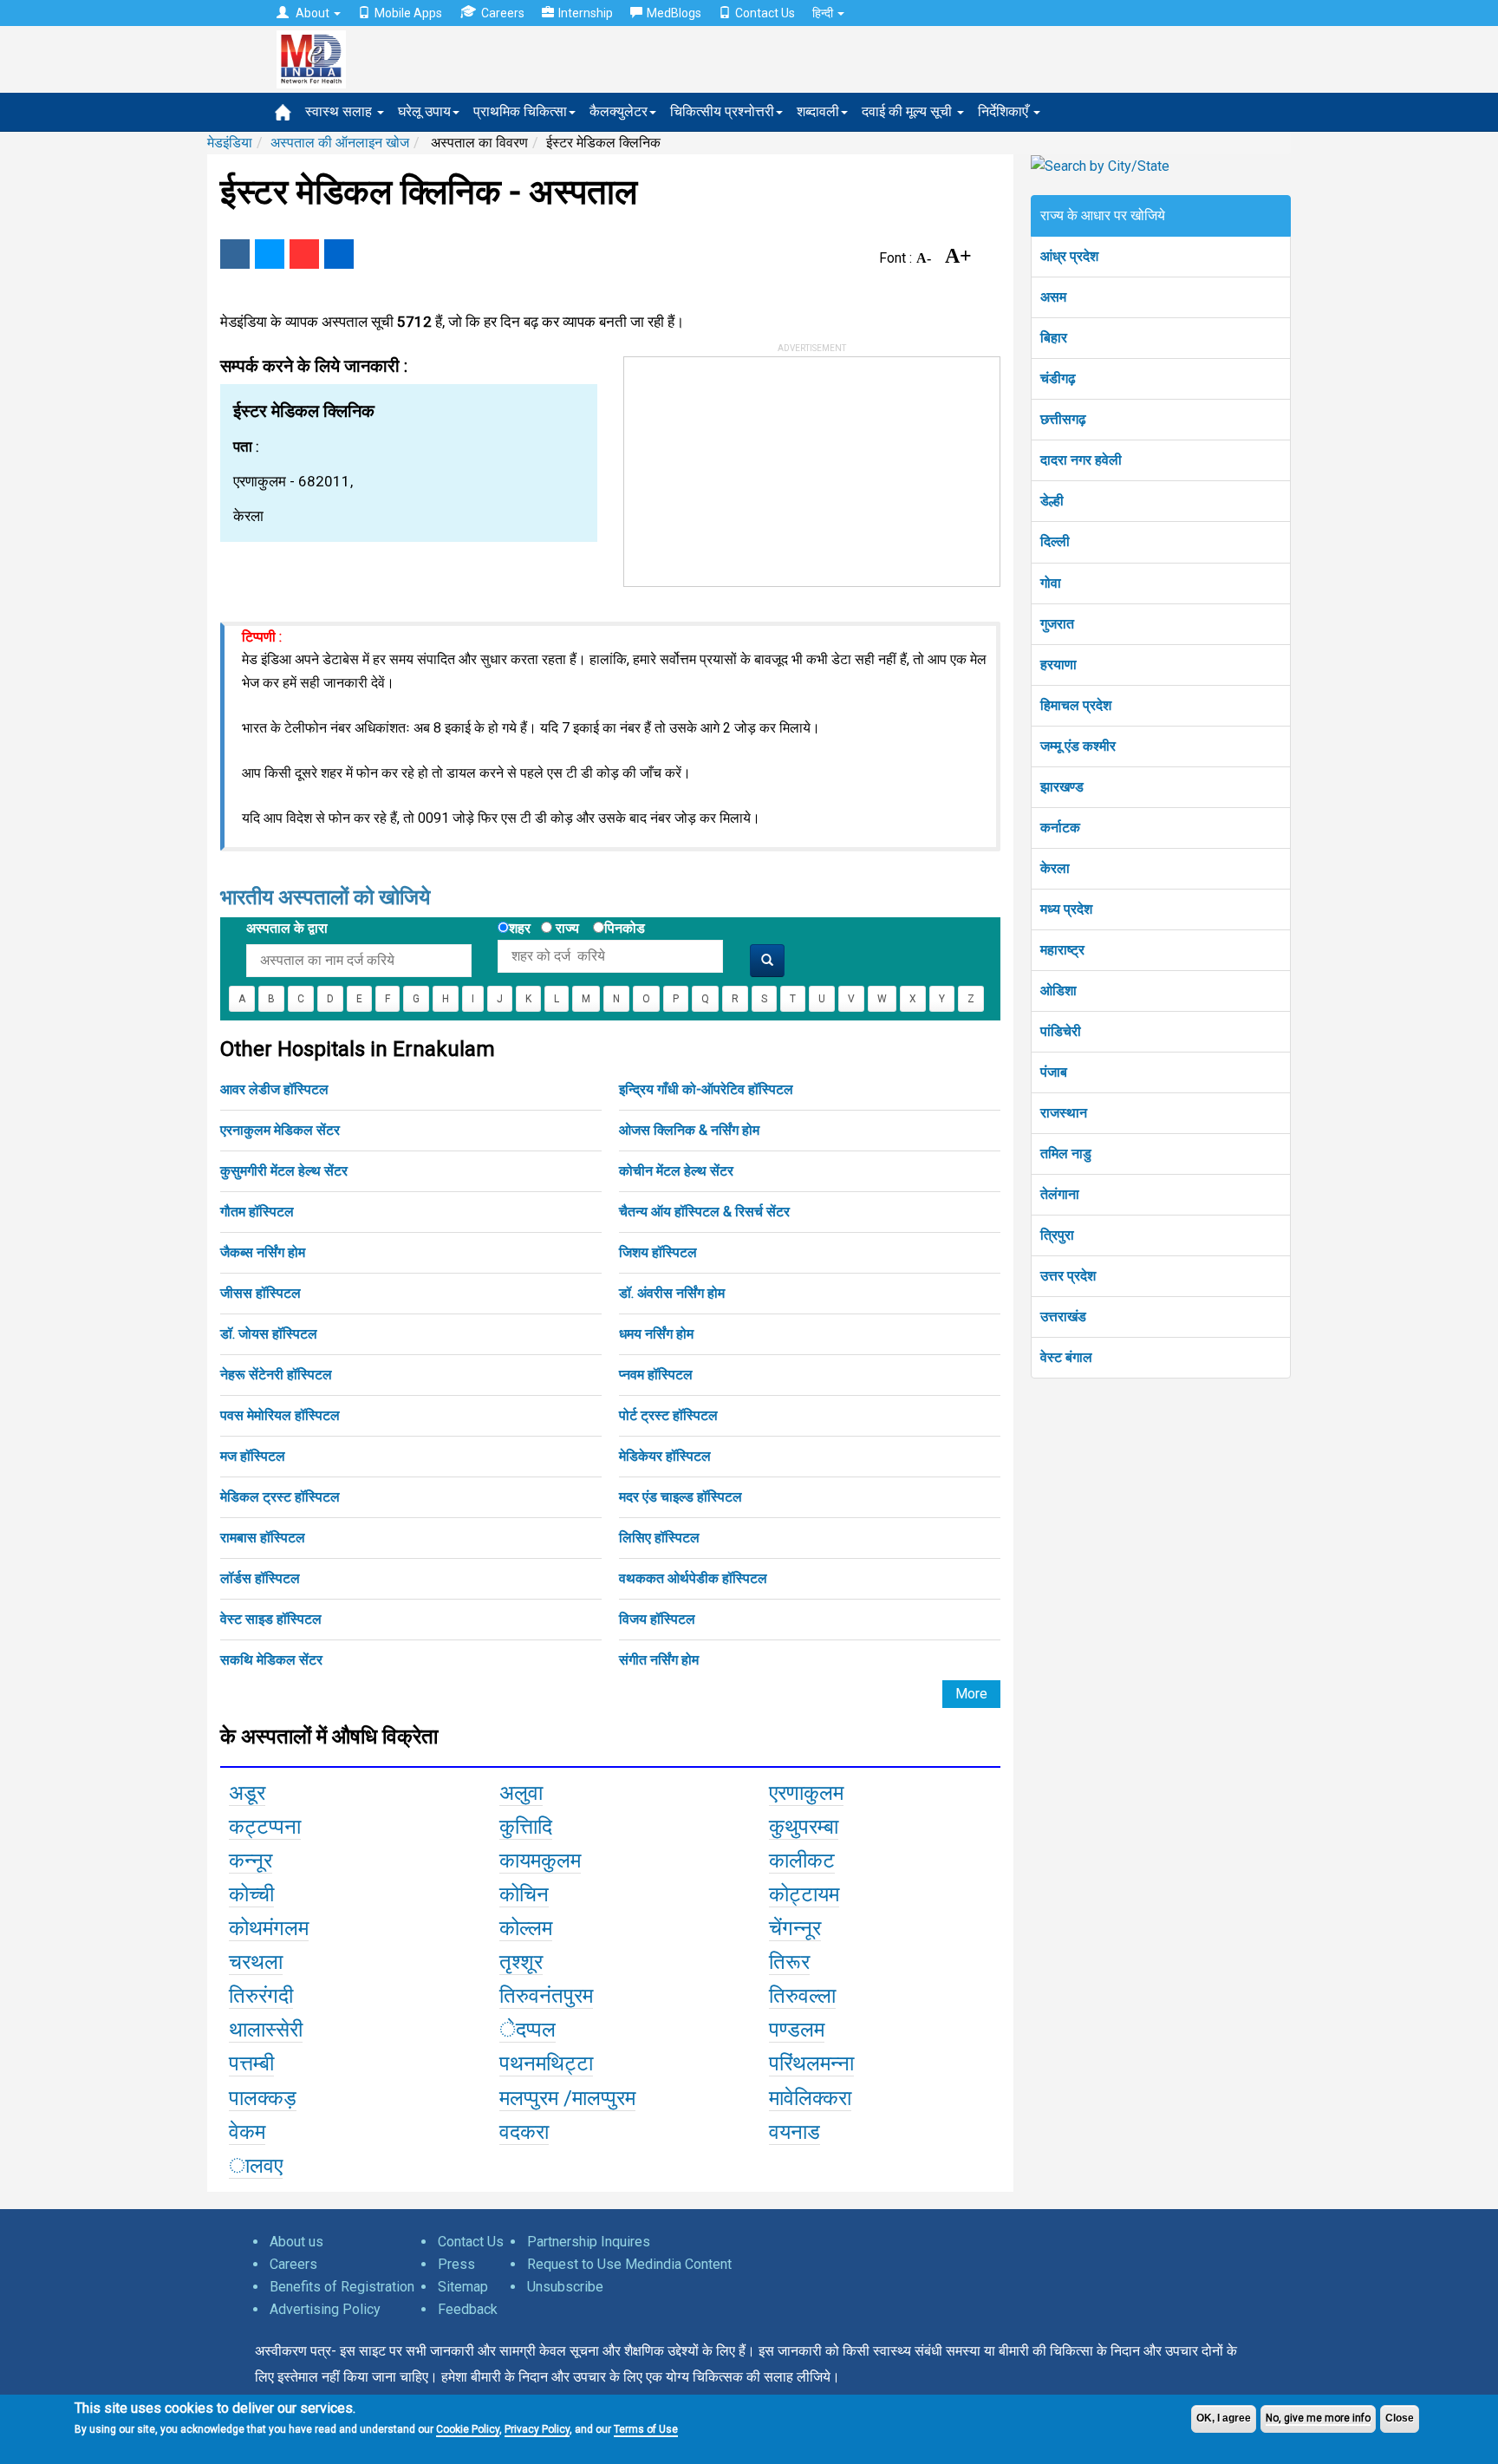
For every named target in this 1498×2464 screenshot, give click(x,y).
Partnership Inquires (589, 2242)
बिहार (1054, 338)
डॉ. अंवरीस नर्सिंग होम (672, 1293)
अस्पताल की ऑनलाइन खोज (340, 143)
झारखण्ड (1062, 787)
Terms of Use (646, 2429)
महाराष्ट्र (1062, 950)
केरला (1055, 868)
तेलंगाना (1060, 1194)
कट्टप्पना (265, 1827)
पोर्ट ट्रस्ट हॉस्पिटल (668, 1415)
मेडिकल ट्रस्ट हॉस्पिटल (280, 1497)
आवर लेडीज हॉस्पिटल (274, 1089)
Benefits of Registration (342, 2287)
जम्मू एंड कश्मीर (1078, 746)
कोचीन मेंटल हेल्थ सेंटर (676, 1171)
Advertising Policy (325, 2309)
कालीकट (802, 1861)
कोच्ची (251, 1894)
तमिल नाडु (1066, 1154)
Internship (586, 13)
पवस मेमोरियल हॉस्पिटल (280, 1415)
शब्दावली (818, 111)
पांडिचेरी (1061, 1031)
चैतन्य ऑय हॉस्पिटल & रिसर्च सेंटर (704, 1212)
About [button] (313, 13)
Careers (503, 13)
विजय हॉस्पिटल (657, 1619)
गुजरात (1057, 624)
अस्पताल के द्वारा (287, 928)
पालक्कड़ (263, 2098)
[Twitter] (270, 254)
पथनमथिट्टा (546, 2063)
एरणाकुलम (806, 1793)
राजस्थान (1064, 1113)
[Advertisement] (754, 466)
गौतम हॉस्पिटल (257, 1212)
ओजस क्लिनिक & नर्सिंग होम (689, 1130)
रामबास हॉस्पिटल (263, 1538)
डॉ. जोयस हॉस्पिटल (269, 1334)
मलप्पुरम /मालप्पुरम (567, 2098)
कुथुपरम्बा (804, 1827)
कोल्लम (526, 1928)
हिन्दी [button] (824, 13)
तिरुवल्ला (802, 1996)
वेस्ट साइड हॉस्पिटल (271, 1619)
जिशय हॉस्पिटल (658, 1252)
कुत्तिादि (526, 1827)
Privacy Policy (537, 2429)
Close (1400, 2418)
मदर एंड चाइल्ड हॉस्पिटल (681, 1497)
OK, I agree (1224, 2418)
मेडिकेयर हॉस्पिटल (665, 1456)
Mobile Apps (408, 13)
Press (456, 2264)
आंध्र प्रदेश (1069, 256)
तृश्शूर (521, 1962)
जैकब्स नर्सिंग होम (263, 1252)
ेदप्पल (528, 2030)
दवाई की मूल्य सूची (909, 111)
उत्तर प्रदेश (1068, 1276)
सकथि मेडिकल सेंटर (271, 1660)
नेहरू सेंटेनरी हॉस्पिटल (276, 1375)
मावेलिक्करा (810, 2098)
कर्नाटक (1060, 828)
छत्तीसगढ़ (1063, 419)
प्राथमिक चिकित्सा (520, 111)
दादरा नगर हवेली (1081, 460)
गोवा (1051, 583)
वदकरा (524, 2132)
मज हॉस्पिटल (253, 1456)
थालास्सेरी (266, 2030)
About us (296, 2242)
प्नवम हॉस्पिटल (656, 1375)
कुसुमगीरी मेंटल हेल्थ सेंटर (284, 1171)
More (971, 1694)
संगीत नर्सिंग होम (659, 1660)
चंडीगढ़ (1058, 378)
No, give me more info (1318, 2418)
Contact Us (765, 13)
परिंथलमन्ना (811, 2063)
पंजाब (1054, 1072)
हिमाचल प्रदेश (1076, 705)
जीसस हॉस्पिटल (261, 1293)
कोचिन (524, 1894)
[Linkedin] (339, 254)
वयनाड (795, 2132)
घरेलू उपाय (424, 111)
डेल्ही (1052, 501)
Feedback (468, 2309)
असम (1053, 297)
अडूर (247, 1793)
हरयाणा (1058, 665)
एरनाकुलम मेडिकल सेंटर (280, 1130)
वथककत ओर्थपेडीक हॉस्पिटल (693, 1578)
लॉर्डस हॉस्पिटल (260, 1578)
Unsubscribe (565, 2287)
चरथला (256, 1962)
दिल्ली (1055, 541)
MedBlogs (674, 13)
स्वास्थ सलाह (340, 111)
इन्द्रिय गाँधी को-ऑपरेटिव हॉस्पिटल (706, 1089)
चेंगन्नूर (795, 1928)
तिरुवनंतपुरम (546, 1996)
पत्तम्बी (251, 2063)
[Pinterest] (304, 254)
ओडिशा (1058, 991)
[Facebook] (235, 254)
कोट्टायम (804, 1894)
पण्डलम (797, 2030)
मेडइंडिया (230, 143)
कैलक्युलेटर (619, 111)
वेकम (247, 2132)
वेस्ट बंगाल (1066, 1357)
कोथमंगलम (269, 1928)
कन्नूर (251, 1861)
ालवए (256, 2166)
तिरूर (789, 1962)
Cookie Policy (468, 2429)
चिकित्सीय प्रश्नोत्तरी (722, 111)
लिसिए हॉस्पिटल (659, 1538)
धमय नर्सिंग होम (656, 1334)
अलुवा (521, 1793)
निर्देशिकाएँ (1005, 111)
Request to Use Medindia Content (629, 2264)
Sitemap (463, 2287)
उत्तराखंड (1063, 1317)
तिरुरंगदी (261, 1996)
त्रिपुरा (1057, 1235)
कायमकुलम (540, 1861)
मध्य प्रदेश (1066, 909)
